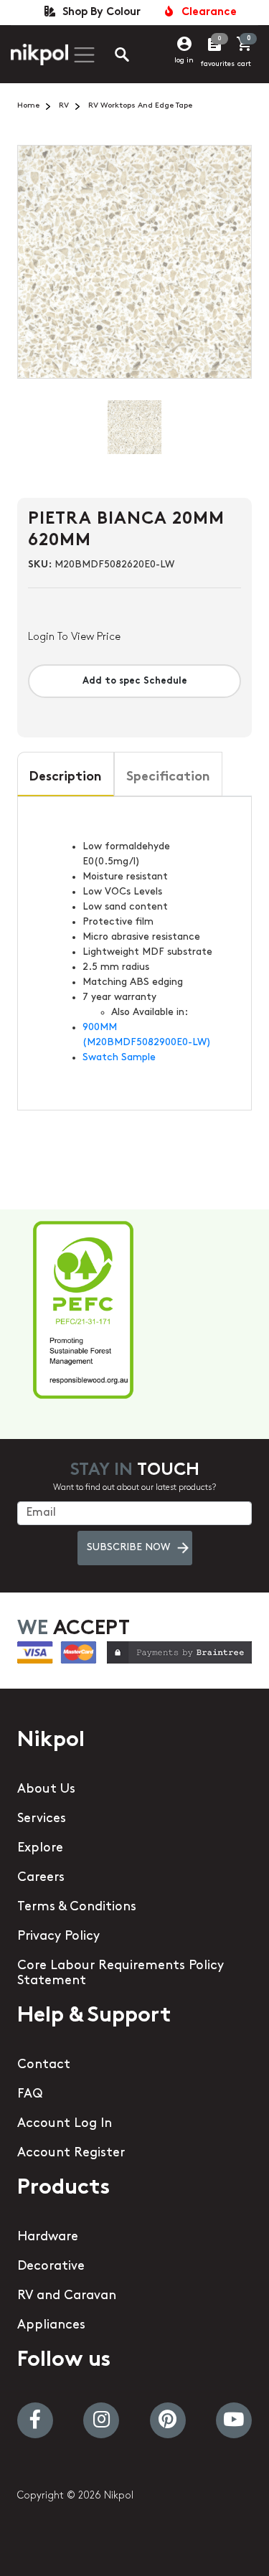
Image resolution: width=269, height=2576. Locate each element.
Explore (40, 1849)
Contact (44, 2065)
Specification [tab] (168, 778)
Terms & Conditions (77, 1907)
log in (184, 61)
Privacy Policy (58, 1937)
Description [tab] (66, 778)
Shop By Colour (99, 13)
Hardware (48, 2237)
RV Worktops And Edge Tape (140, 106)
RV (64, 106)
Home (28, 106)
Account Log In (65, 2124)
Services (42, 1819)
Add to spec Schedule (135, 681)
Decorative (51, 2267)
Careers (41, 1878)
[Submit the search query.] (110, 57)
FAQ (30, 2095)
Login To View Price (74, 637)
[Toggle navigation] (82, 55)
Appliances (51, 2326)
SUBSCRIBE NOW (128, 1548)
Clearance (206, 13)
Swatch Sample (119, 1058)
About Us (46, 1790)
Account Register (71, 2153)
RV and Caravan (67, 2296)
